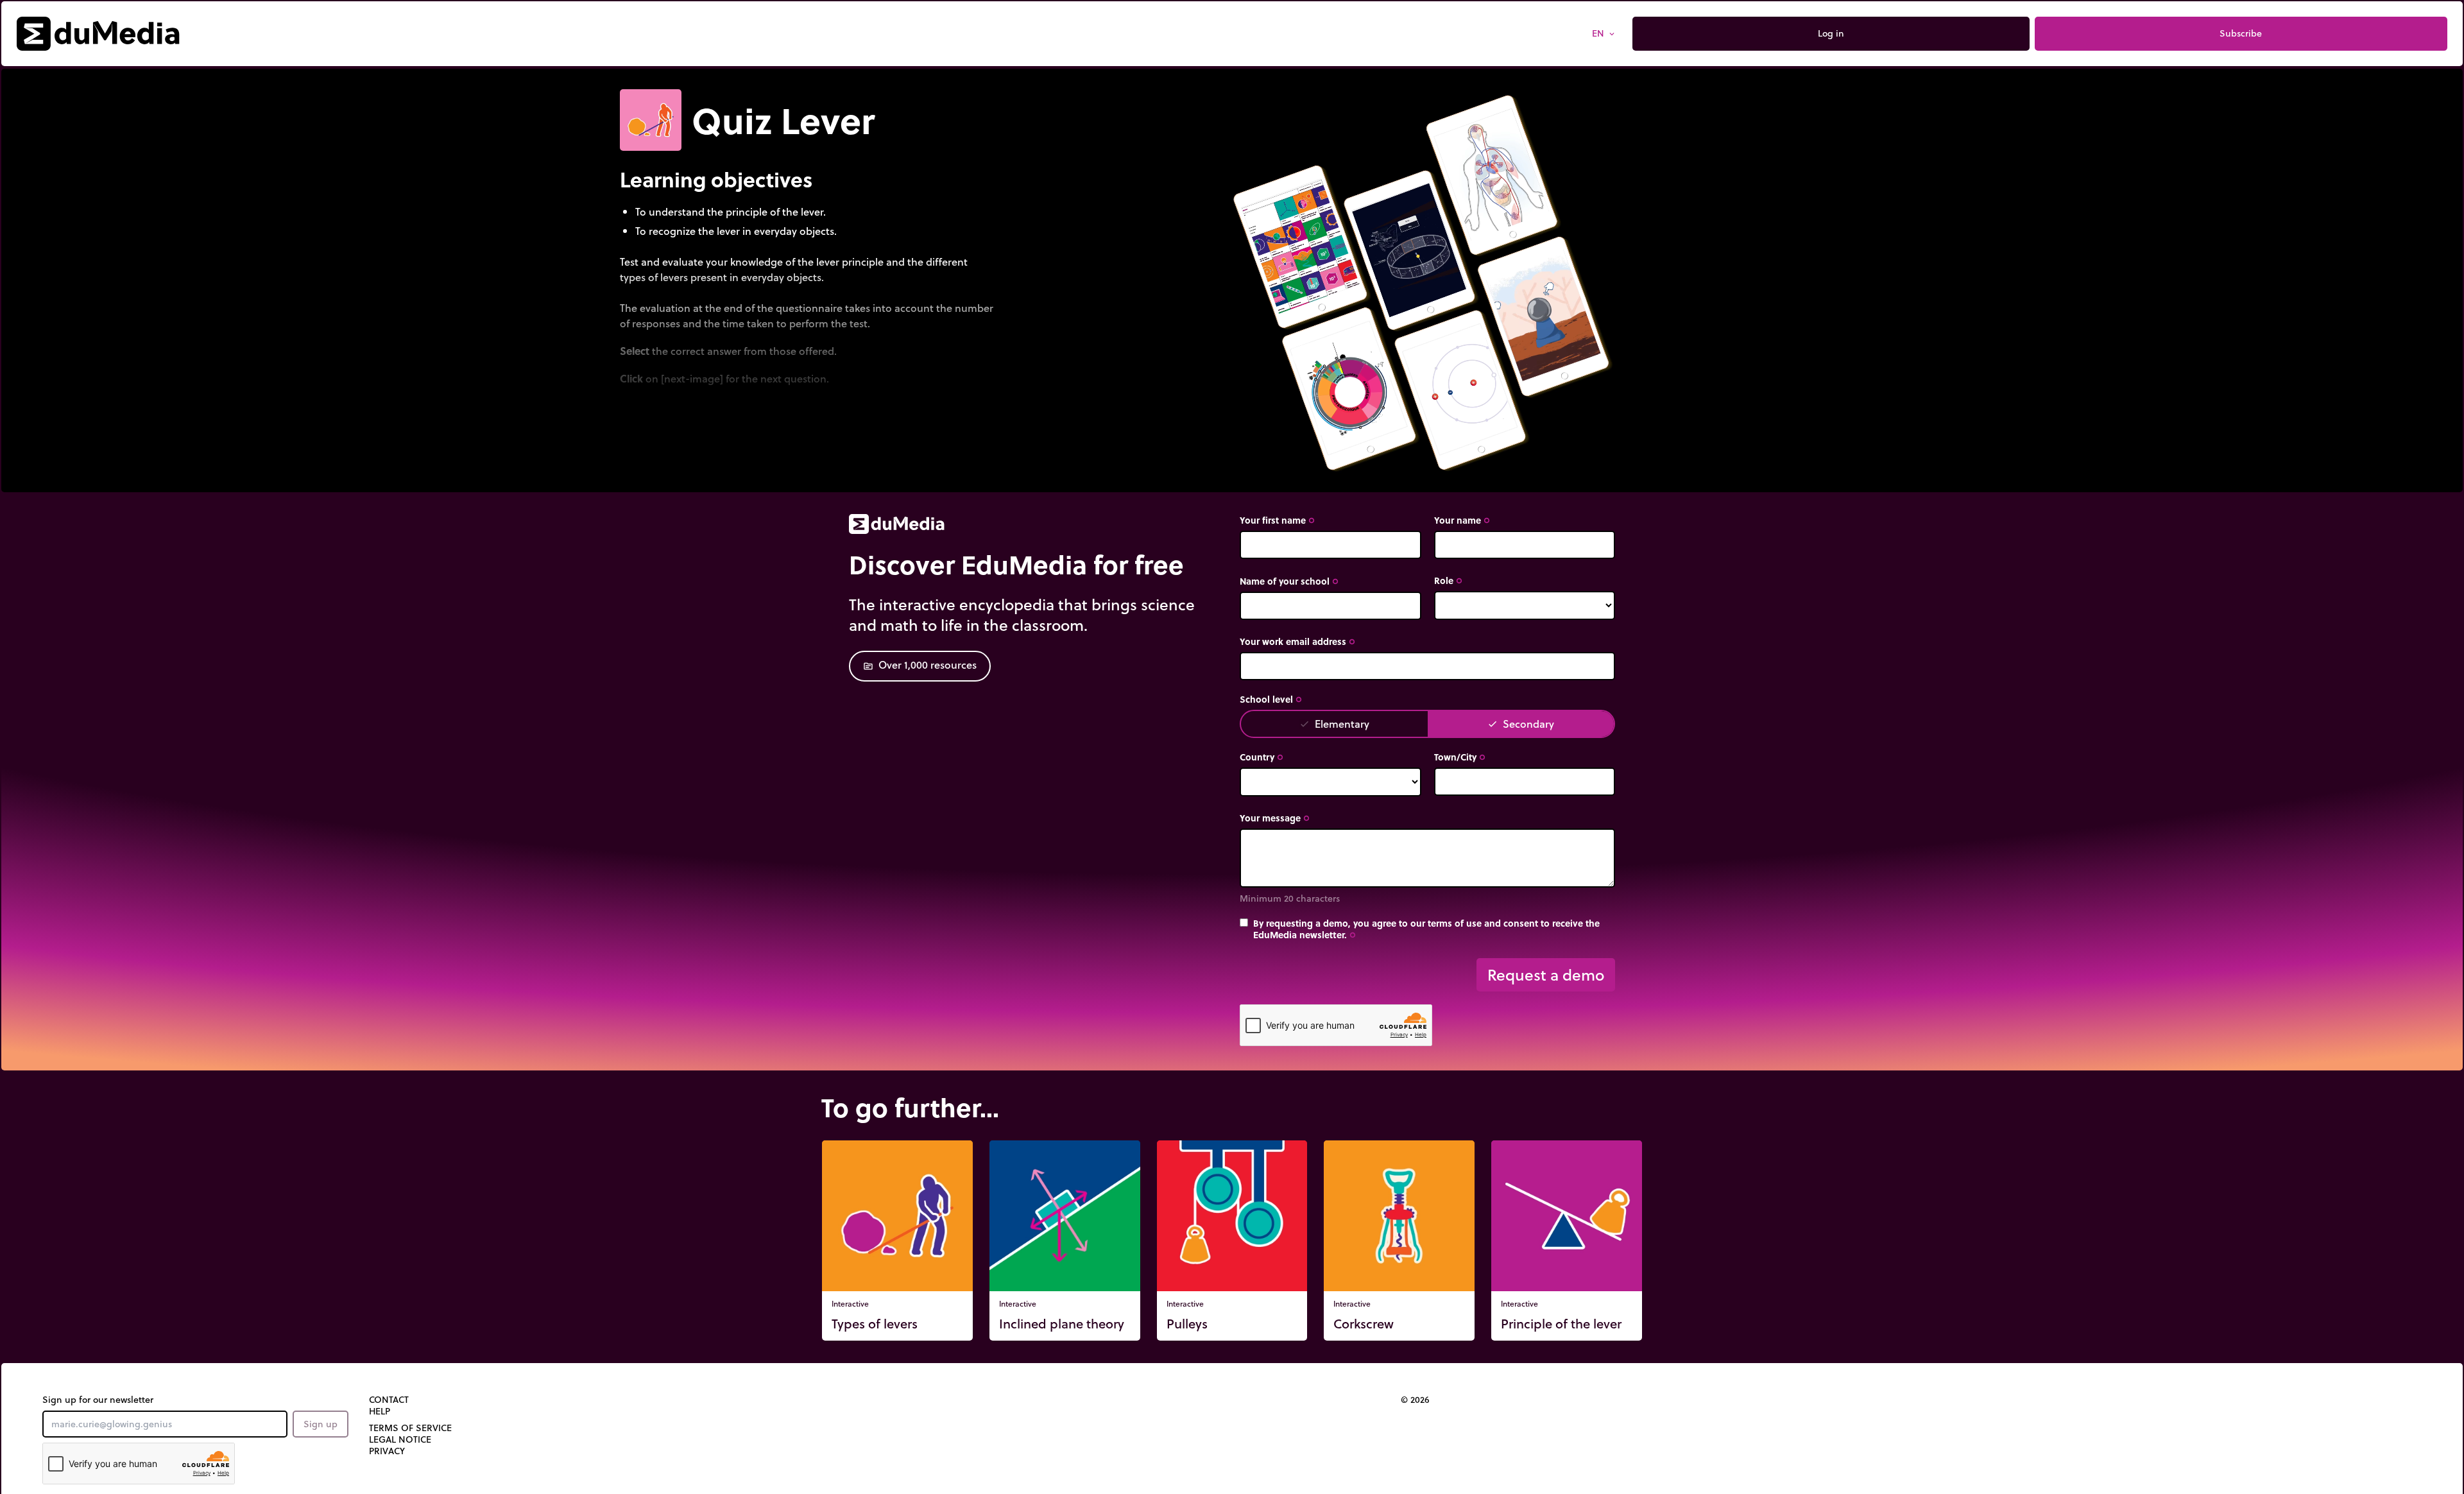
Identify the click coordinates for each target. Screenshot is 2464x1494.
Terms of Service (410, 1428)
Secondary (1521, 724)
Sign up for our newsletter (98, 1400)
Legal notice (400, 1439)
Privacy (387, 1451)
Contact (389, 1400)
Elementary (1334, 724)
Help (380, 1411)
